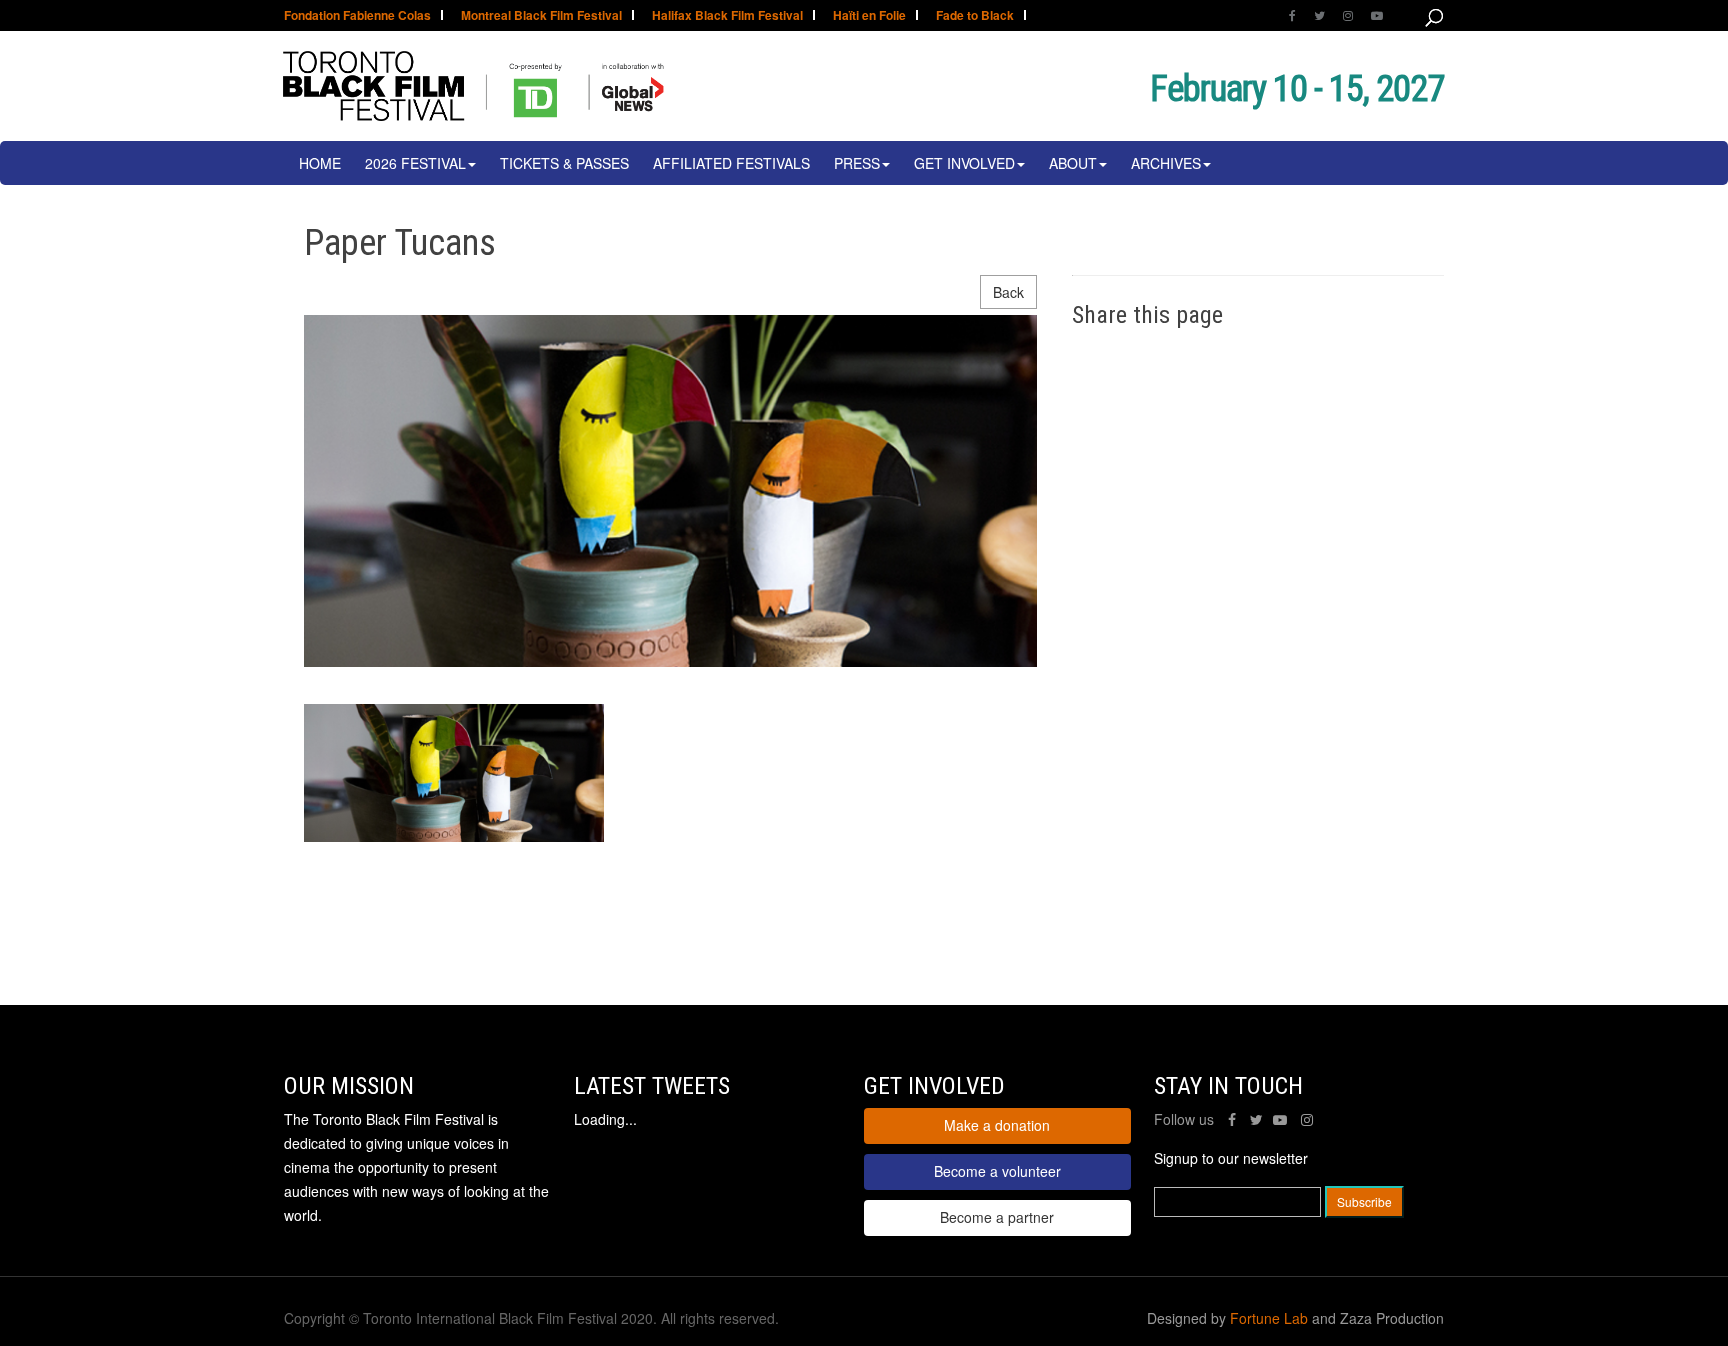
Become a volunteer (997, 1171)
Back (1008, 292)
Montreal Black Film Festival (541, 16)
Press (857, 163)
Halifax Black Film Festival (727, 16)
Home (320, 163)
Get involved (964, 163)
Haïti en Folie (869, 16)
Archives (1166, 163)
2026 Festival (415, 163)
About (1073, 163)
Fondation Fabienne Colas (357, 16)
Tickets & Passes (564, 163)
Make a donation (997, 1125)
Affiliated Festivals (731, 163)
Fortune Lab (1269, 1318)
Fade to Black (975, 16)
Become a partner (997, 1217)
